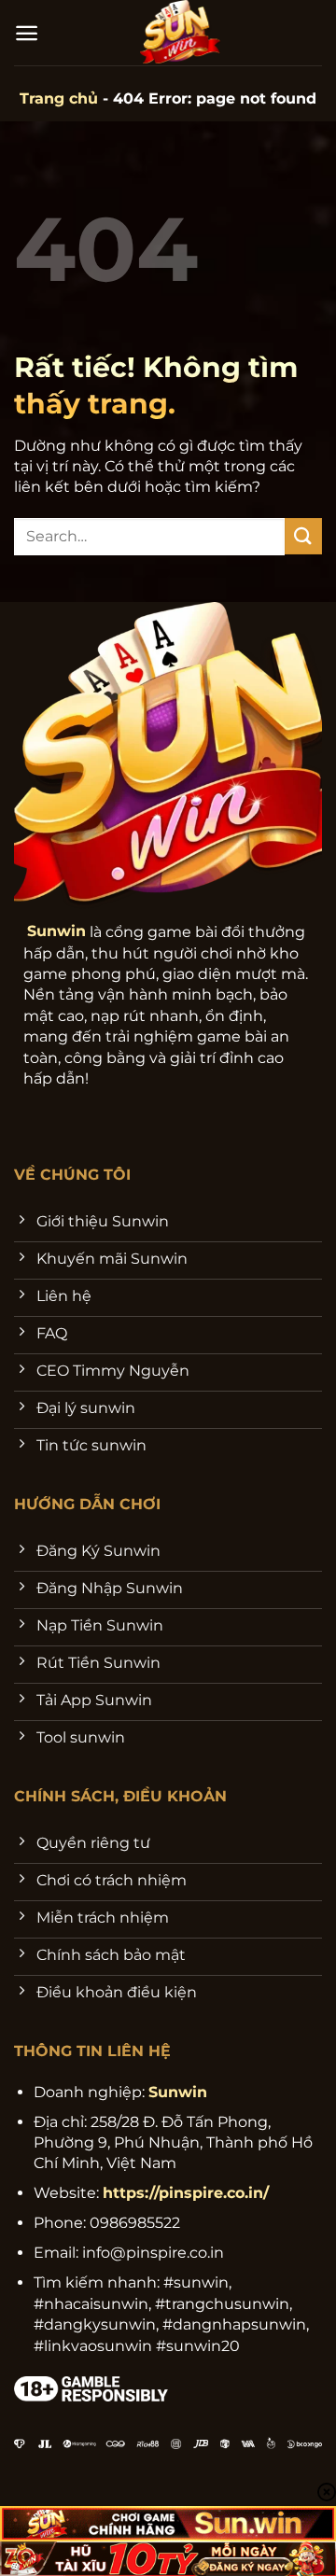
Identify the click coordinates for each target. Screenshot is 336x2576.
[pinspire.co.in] (181, 33)
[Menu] (27, 33)
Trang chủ (59, 98)
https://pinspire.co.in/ (186, 2193)
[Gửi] (303, 536)
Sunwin (56, 931)
